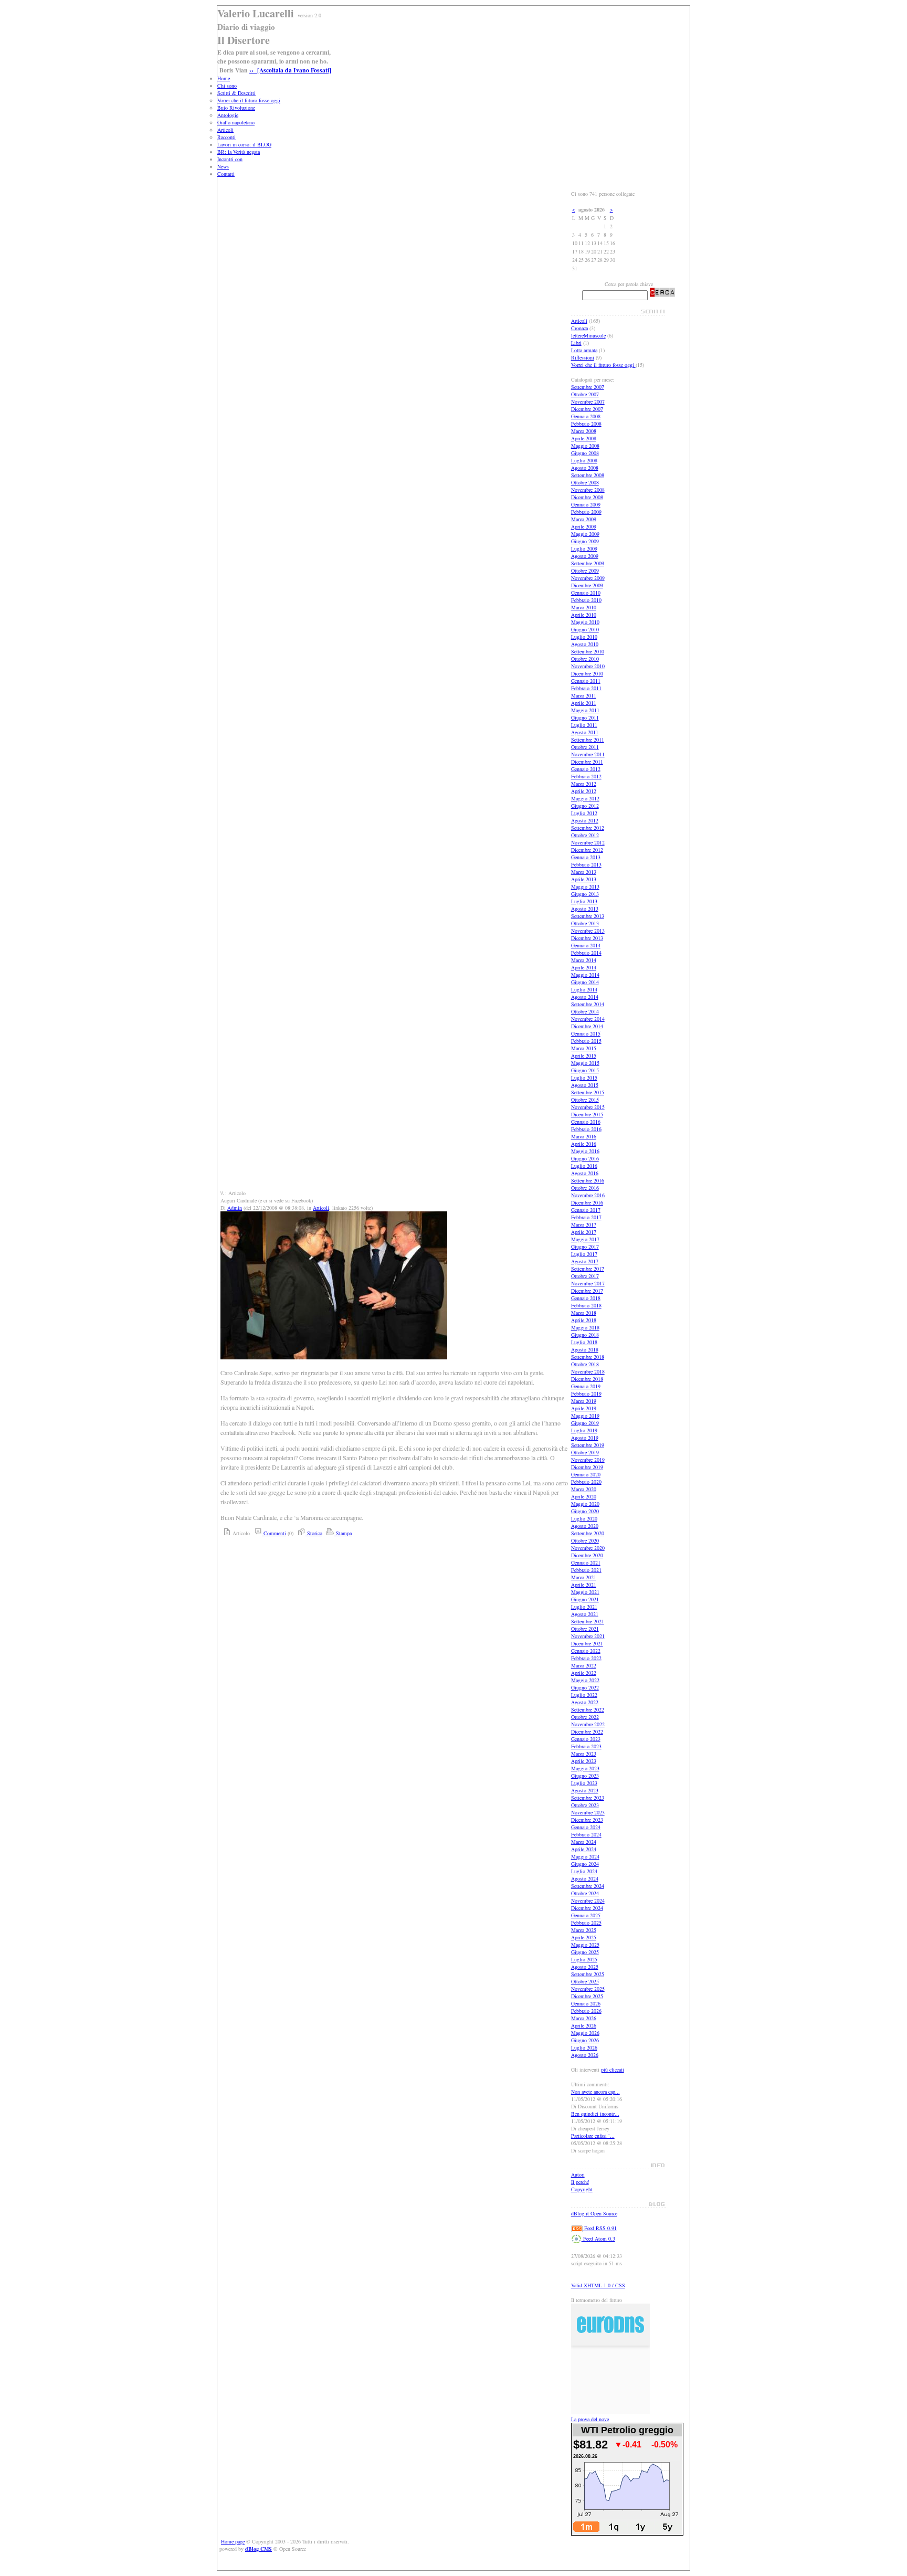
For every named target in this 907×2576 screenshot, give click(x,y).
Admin (235, 1208)
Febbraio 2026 (586, 2011)
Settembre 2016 (588, 1180)
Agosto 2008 (585, 468)
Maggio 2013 (585, 886)
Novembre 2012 (588, 842)
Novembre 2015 (588, 1107)
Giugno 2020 (585, 1511)
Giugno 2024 (585, 1864)
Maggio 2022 (585, 1680)
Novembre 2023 (588, 1812)
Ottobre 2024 (585, 1893)
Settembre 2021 (588, 1621)
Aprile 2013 (584, 879)
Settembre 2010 (588, 651)
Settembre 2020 (588, 1533)
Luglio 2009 (584, 548)
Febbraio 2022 (586, 1658)
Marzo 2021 (584, 1577)
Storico (314, 1533)
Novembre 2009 (588, 578)
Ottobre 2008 (585, 482)
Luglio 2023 (584, 1783)
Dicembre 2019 (587, 1467)
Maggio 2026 (585, 2033)
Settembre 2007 (588, 387)
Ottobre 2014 (585, 1011)
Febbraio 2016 (586, 1129)
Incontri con (230, 159)
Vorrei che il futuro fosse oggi (249, 100)
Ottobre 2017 (585, 1276)
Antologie (228, 115)
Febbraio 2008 (586, 424)
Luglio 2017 (584, 1254)
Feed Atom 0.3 (598, 2239)
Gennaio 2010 (586, 593)
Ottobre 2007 (585, 394)
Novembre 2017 (588, 1283)
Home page (233, 2541)
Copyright (582, 2189)
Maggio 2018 (585, 1327)
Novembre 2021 (588, 1636)
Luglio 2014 (584, 989)
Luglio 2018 (584, 1342)
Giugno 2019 (585, 1423)
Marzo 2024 (584, 1842)
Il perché (580, 2182)
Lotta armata (584, 350)
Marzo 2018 (584, 1313)
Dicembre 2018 (587, 1379)
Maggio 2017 (585, 1239)
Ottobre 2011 (585, 747)
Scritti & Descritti (236, 93)
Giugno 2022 (585, 1687)
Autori (578, 2174)
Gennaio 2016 (586, 1122)
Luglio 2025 (584, 1959)
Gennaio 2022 (586, 1651)
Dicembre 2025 (587, 1996)
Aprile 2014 (584, 967)
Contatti (226, 174)
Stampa (343, 1533)
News (223, 166)
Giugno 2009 (585, 541)
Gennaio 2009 (586, 504)
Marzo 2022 (584, 1665)
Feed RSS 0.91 (600, 2228)
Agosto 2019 (585, 1438)
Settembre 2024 (588, 1886)
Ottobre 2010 (585, 659)
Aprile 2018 (584, 1320)
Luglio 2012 (584, 813)
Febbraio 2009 (586, 512)
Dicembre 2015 (587, 1114)
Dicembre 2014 (587, 1026)
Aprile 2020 (584, 1496)
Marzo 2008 (584, 431)
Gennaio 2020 (586, 1474)
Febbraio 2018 (586, 1305)
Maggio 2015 (585, 1063)
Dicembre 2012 (587, 850)
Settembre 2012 (588, 828)
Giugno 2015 (585, 1070)
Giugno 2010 (585, 629)
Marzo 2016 (584, 1136)
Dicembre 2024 (587, 1908)
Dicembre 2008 (587, 497)
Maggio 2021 (585, 1592)
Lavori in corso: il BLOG (244, 144)
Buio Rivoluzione (236, 108)
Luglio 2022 (584, 1695)
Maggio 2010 (585, 622)
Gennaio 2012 (586, 769)
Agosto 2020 (585, 1526)
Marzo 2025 (584, 1930)
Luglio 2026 (584, 2047)
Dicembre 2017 (587, 1291)
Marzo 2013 (584, 872)
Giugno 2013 (585, 894)
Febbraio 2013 (586, 864)
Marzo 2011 (584, 695)
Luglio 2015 (584, 1078)
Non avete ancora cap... (595, 2092)
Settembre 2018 (588, 1357)
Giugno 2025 (585, 1952)
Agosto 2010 (585, 644)
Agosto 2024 (585, 1878)
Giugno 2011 (585, 717)
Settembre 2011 (588, 740)
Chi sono (227, 86)
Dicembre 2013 (587, 938)
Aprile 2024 (584, 1849)
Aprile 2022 (584, 1673)
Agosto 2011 (585, 732)
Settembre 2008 (588, 475)
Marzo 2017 (584, 1224)
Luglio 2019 (584, 1430)
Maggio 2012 (585, 798)
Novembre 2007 (588, 402)
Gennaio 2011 (586, 681)
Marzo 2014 (584, 960)
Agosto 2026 (585, 2055)
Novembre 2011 (588, 754)
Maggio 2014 (585, 975)
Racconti (226, 137)
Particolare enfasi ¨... (593, 2136)
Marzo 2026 (584, 2018)
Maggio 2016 (585, 1151)
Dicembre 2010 (587, 673)
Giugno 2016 (585, 1158)
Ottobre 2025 (585, 1981)
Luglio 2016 (584, 1166)
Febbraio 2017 (586, 1217)
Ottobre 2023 (585, 1805)
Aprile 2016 (584, 1144)
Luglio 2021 (584, 1607)
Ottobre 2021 (585, 1629)
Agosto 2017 (585, 1261)
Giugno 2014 (585, 982)
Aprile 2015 (584, 1055)
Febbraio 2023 (586, 1746)
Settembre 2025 (588, 1974)
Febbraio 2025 (586, 1923)
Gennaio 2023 (586, 1739)
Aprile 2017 (584, 1232)
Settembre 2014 (588, 1004)
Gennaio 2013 (586, 857)
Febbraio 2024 (586, 1834)
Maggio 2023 (585, 1768)
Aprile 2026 (584, 2025)
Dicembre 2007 (587, 409)
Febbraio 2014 (586, 953)
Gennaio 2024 (586, 1827)
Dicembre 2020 (587, 1555)
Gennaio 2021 (586, 1563)
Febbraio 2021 (586, 1570)
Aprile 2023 (584, 1761)
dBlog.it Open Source (594, 2213)
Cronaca (579, 328)
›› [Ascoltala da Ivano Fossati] (290, 70)
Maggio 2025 (585, 1945)
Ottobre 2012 (585, 835)
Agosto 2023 (585, 1790)
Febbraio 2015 (586, 1041)
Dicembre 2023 (587, 1820)
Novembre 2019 (588, 1460)
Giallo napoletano (236, 122)
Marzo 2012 (584, 784)
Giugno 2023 (585, 1776)
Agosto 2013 (585, 909)
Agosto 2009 (585, 556)
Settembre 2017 (588, 1269)
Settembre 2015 (588, 1092)
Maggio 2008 (585, 446)
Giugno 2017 (585, 1247)
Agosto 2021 (585, 1614)
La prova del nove (590, 2419)
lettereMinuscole (588, 335)
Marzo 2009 (584, 519)
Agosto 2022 (585, 1702)
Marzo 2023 (584, 1754)
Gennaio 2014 (586, 945)
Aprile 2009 (584, 526)
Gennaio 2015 (586, 1033)
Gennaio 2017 (586, 1210)
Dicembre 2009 (587, 585)
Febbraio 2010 (586, 600)
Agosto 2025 (585, 1967)
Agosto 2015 (585, 1085)
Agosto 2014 (585, 997)
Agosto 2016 (585, 1173)
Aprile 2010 (584, 615)
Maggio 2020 (585, 1504)
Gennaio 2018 (586, 1298)
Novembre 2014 (588, 1019)
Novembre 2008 (588, 490)
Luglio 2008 (584, 460)
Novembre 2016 (588, 1195)
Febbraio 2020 (586, 1482)
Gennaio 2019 (586, 1386)
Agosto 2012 (585, 820)
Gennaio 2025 (586, 1915)
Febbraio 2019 (586, 1393)
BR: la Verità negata (239, 152)
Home (224, 78)
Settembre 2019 (588, 1445)
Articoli (225, 130)
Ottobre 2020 (585, 1540)
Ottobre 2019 (585, 1452)
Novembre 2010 (588, 666)
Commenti (274, 1533)
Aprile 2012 (584, 791)
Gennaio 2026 (586, 2003)
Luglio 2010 (584, 637)
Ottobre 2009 (585, 571)
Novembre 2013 (588, 931)
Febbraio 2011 (586, 688)
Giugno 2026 (585, 2040)
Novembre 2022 (588, 1724)
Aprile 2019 (584, 1408)
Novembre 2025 (588, 1989)
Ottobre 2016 (585, 1188)
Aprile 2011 (584, 703)
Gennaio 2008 (586, 416)
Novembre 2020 (588, 1548)
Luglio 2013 (584, 901)
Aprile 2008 (584, 438)
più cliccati (613, 2070)
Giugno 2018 (585, 1335)
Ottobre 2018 (585, 1364)
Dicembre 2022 (587, 1732)
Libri (576, 343)
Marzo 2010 (584, 607)
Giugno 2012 (585, 806)
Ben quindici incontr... (595, 2114)
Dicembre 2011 (587, 762)
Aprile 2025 (584, 1937)
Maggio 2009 (585, 534)
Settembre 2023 (588, 1798)
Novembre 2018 (588, 1371)
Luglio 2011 (584, 725)
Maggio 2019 (585, 1416)
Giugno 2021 (585, 1599)
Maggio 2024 (585, 1856)
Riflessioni (583, 357)
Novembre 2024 (588, 1901)
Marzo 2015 (584, 1048)
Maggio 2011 (585, 710)
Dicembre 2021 (587, 1643)
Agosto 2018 (585, 1349)
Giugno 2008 (585, 453)
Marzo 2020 (584, 1489)
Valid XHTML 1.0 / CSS (598, 2285)
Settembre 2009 (588, 563)
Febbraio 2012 (586, 776)
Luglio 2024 (584, 1871)
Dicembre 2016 (587, 1202)
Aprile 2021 (584, 1585)
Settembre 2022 (588, 1709)
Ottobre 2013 (585, 923)
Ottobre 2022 (585, 1717)
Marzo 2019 (584, 1401)
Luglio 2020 (584, 1518)
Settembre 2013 (588, 916)
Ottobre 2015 (585, 1100)
